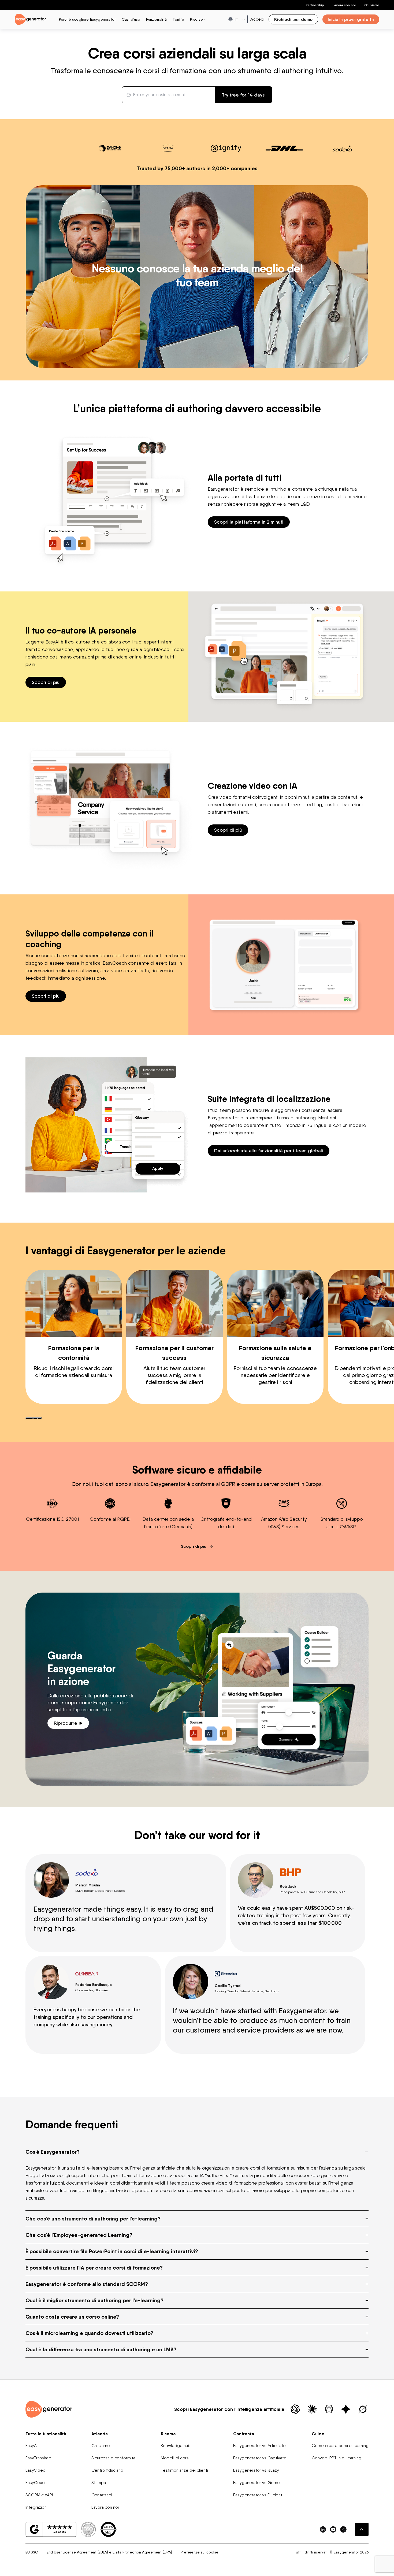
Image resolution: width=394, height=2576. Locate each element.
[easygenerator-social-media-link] (323, 2529)
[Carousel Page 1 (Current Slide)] (29, 1418)
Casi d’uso (131, 19)
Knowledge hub (176, 2446)
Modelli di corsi (175, 2458)
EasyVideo (36, 2470)
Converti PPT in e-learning (337, 2458)
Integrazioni (36, 2507)
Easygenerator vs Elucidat (258, 2495)
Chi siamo (372, 5)
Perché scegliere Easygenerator (87, 19)
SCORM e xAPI (39, 2495)
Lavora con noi (105, 2507)
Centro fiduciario (107, 2470)
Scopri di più (46, 682)
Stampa (99, 2483)
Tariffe (178, 19)
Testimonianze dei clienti (184, 2470)
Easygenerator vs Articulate (259, 2446)
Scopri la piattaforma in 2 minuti (249, 522)
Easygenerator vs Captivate (260, 2458)
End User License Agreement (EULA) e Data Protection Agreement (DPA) (109, 2552)
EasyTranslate (38, 2458)
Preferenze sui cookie (200, 2552)
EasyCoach (36, 2483)
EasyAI (31, 2446)
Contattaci (102, 2495)
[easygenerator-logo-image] (30, 19)
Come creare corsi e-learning (340, 2446)
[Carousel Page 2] (35, 1418)
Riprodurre (66, 1723)
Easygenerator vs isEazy (256, 2470)
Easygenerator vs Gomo (257, 2483)
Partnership (315, 5)
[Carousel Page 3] (39, 1418)
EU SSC (32, 2552)
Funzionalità (156, 19)
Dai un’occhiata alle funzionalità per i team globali (269, 1151)
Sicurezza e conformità (113, 2458)
